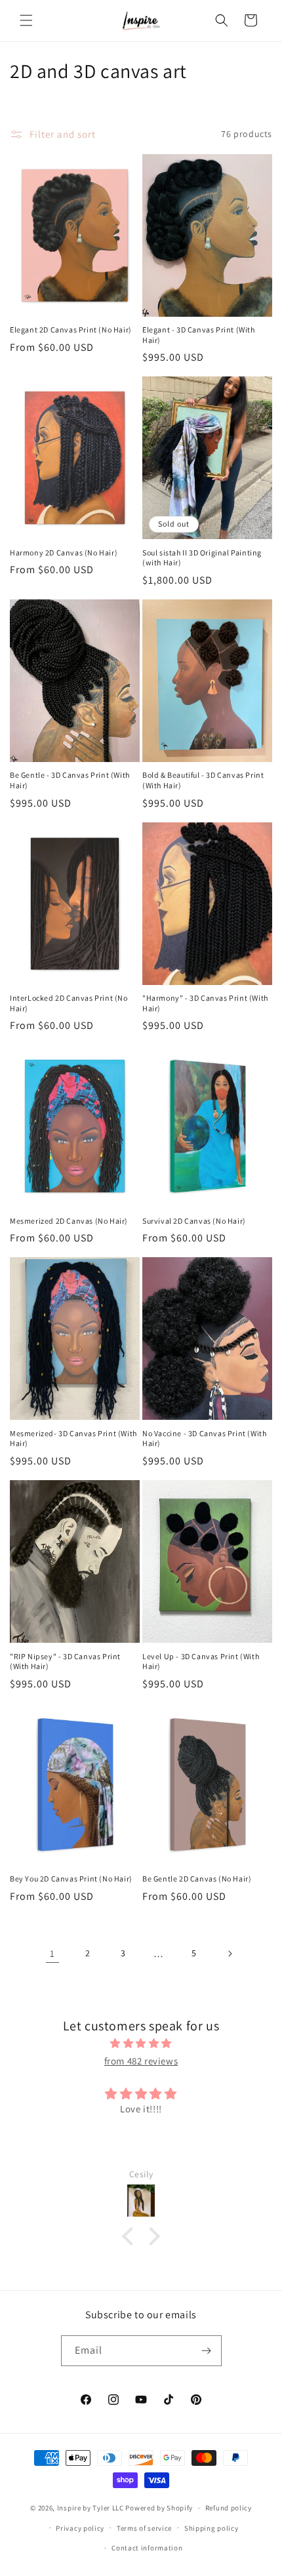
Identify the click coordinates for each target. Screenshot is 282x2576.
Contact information (147, 2548)
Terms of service (144, 2528)
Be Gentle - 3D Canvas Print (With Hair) (70, 780)
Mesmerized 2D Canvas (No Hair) (69, 1221)
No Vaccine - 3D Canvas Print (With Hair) (204, 1439)
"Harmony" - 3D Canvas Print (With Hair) (205, 1003)
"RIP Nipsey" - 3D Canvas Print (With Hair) (65, 1661)
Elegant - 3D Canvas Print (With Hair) (199, 335)
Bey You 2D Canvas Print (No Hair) (71, 1879)
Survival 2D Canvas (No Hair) (194, 1221)
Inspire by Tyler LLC (91, 2508)
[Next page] (230, 1954)
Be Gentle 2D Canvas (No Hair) (197, 1879)
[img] (141, 2043)
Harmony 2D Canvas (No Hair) (64, 553)
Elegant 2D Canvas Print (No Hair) (71, 330)
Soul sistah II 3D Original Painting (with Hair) (202, 558)
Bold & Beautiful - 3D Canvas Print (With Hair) (203, 780)
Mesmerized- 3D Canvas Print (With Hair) (73, 1439)
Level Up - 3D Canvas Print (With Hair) (201, 1661)
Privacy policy (80, 2528)
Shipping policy (211, 2528)
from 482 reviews (141, 2061)
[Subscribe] (207, 2351)
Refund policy (229, 2508)
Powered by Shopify (159, 2508)
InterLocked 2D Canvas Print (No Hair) (69, 1003)
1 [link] (52, 1953)
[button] (26, 20)
